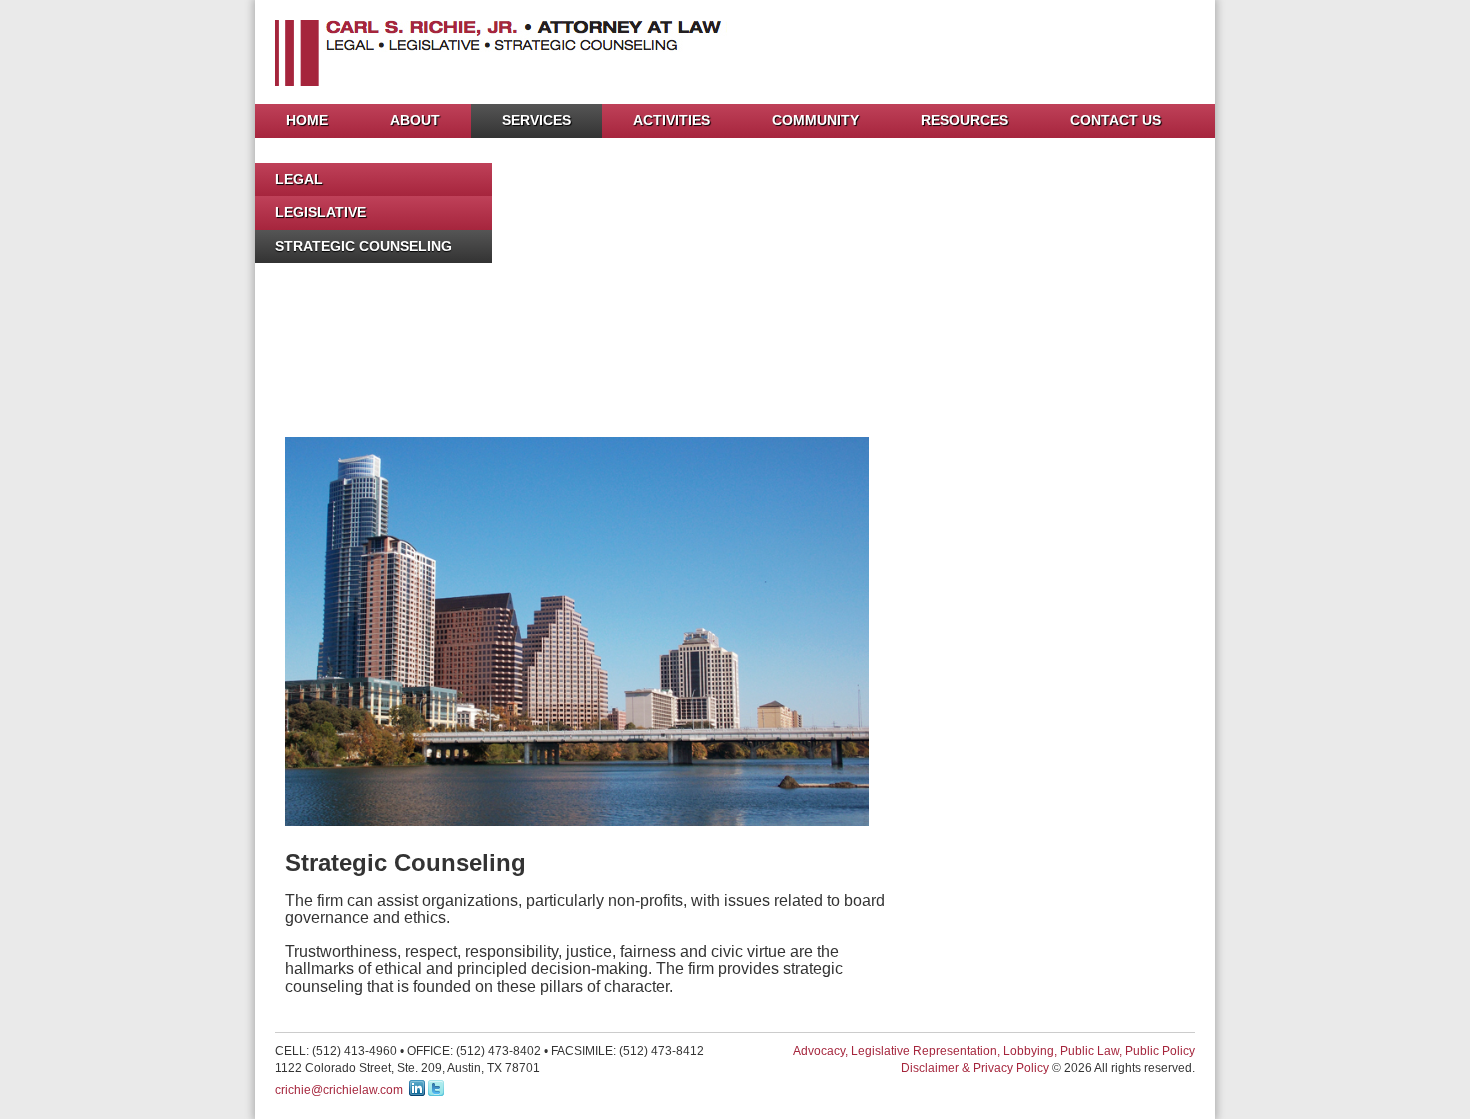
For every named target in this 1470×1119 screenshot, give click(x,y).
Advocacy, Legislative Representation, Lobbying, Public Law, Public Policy (994, 1051)
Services (536, 120)
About (415, 120)
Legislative (320, 212)
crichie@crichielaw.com (339, 1090)
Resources (964, 120)
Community (815, 120)
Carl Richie (526, 53)
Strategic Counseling (363, 246)
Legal (299, 179)
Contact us (1115, 120)
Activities (671, 120)
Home (307, 120)
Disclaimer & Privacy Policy (975, 1068)
